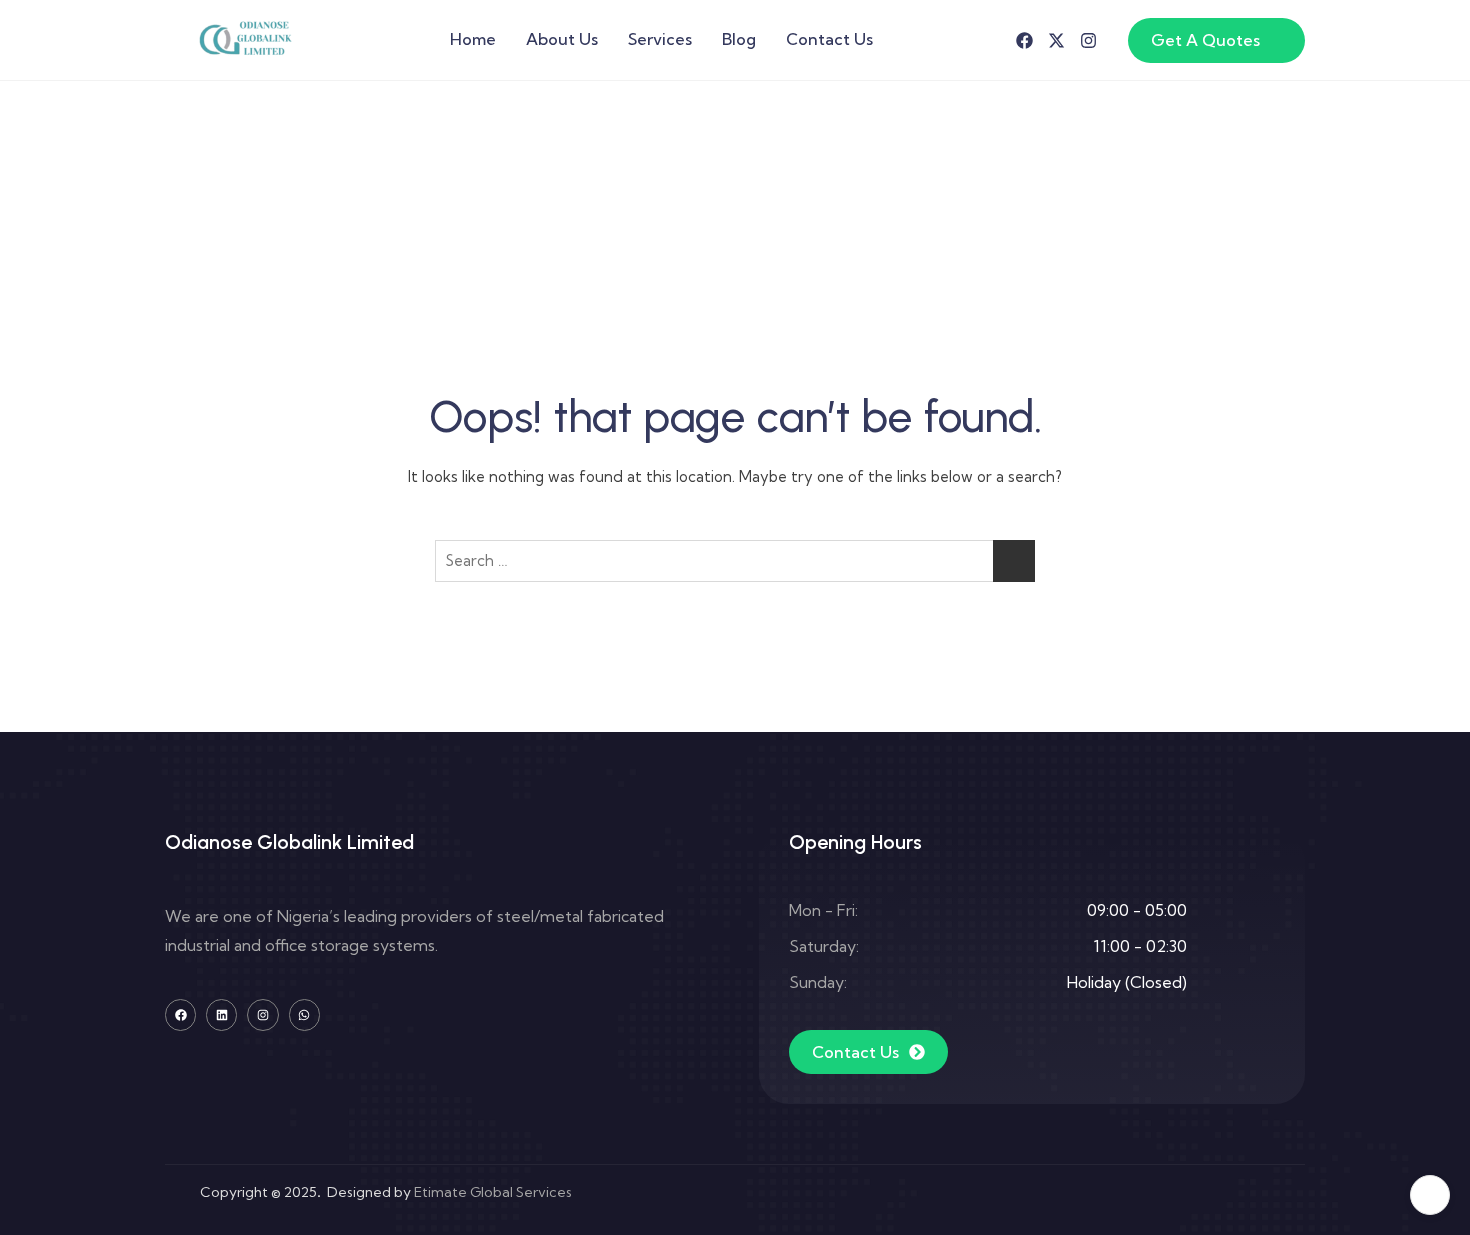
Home (473, 39)
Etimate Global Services (493, 1192)
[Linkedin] (221, 1014)
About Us (562, 39)
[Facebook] (1024, 40)
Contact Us (829, 39)
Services (660, 39)
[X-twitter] (1056, 40)
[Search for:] (735, 561)
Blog (739, 39)
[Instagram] (1088, 40)
